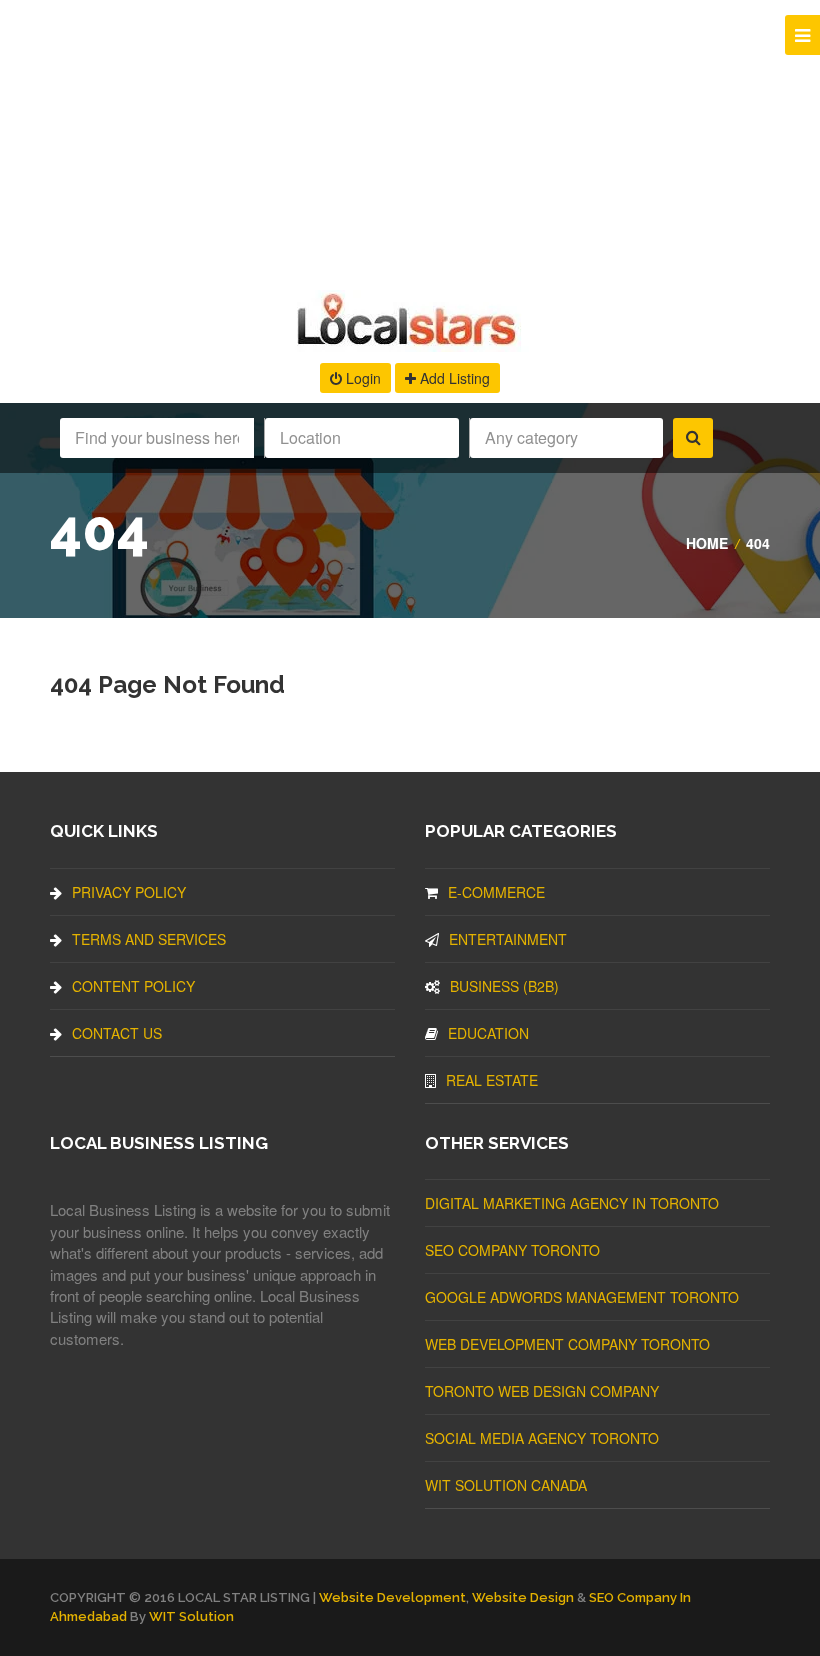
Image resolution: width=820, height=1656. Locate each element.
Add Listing (453, 378)
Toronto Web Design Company (542, 1391)
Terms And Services (149, 939)
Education (488, 1033)
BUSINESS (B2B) (504, 986)
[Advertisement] (410, 140)
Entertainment (508, 939)
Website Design (523, 1597)
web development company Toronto (567, 1344)
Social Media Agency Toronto (542, 1438)
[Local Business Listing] (410, 342)
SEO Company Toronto (512, 1250)
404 (758, 543)
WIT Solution (191, 1616)
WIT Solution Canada (506, 1485)
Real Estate (492, 1080)
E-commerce (496, 892)
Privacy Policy (129, 892)
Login (361, 378)
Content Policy (133, 986)
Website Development (392, 1597)
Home (707, 543)
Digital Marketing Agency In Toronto (572, 1203)
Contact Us (117, 1033)
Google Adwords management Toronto (582, 1297)
